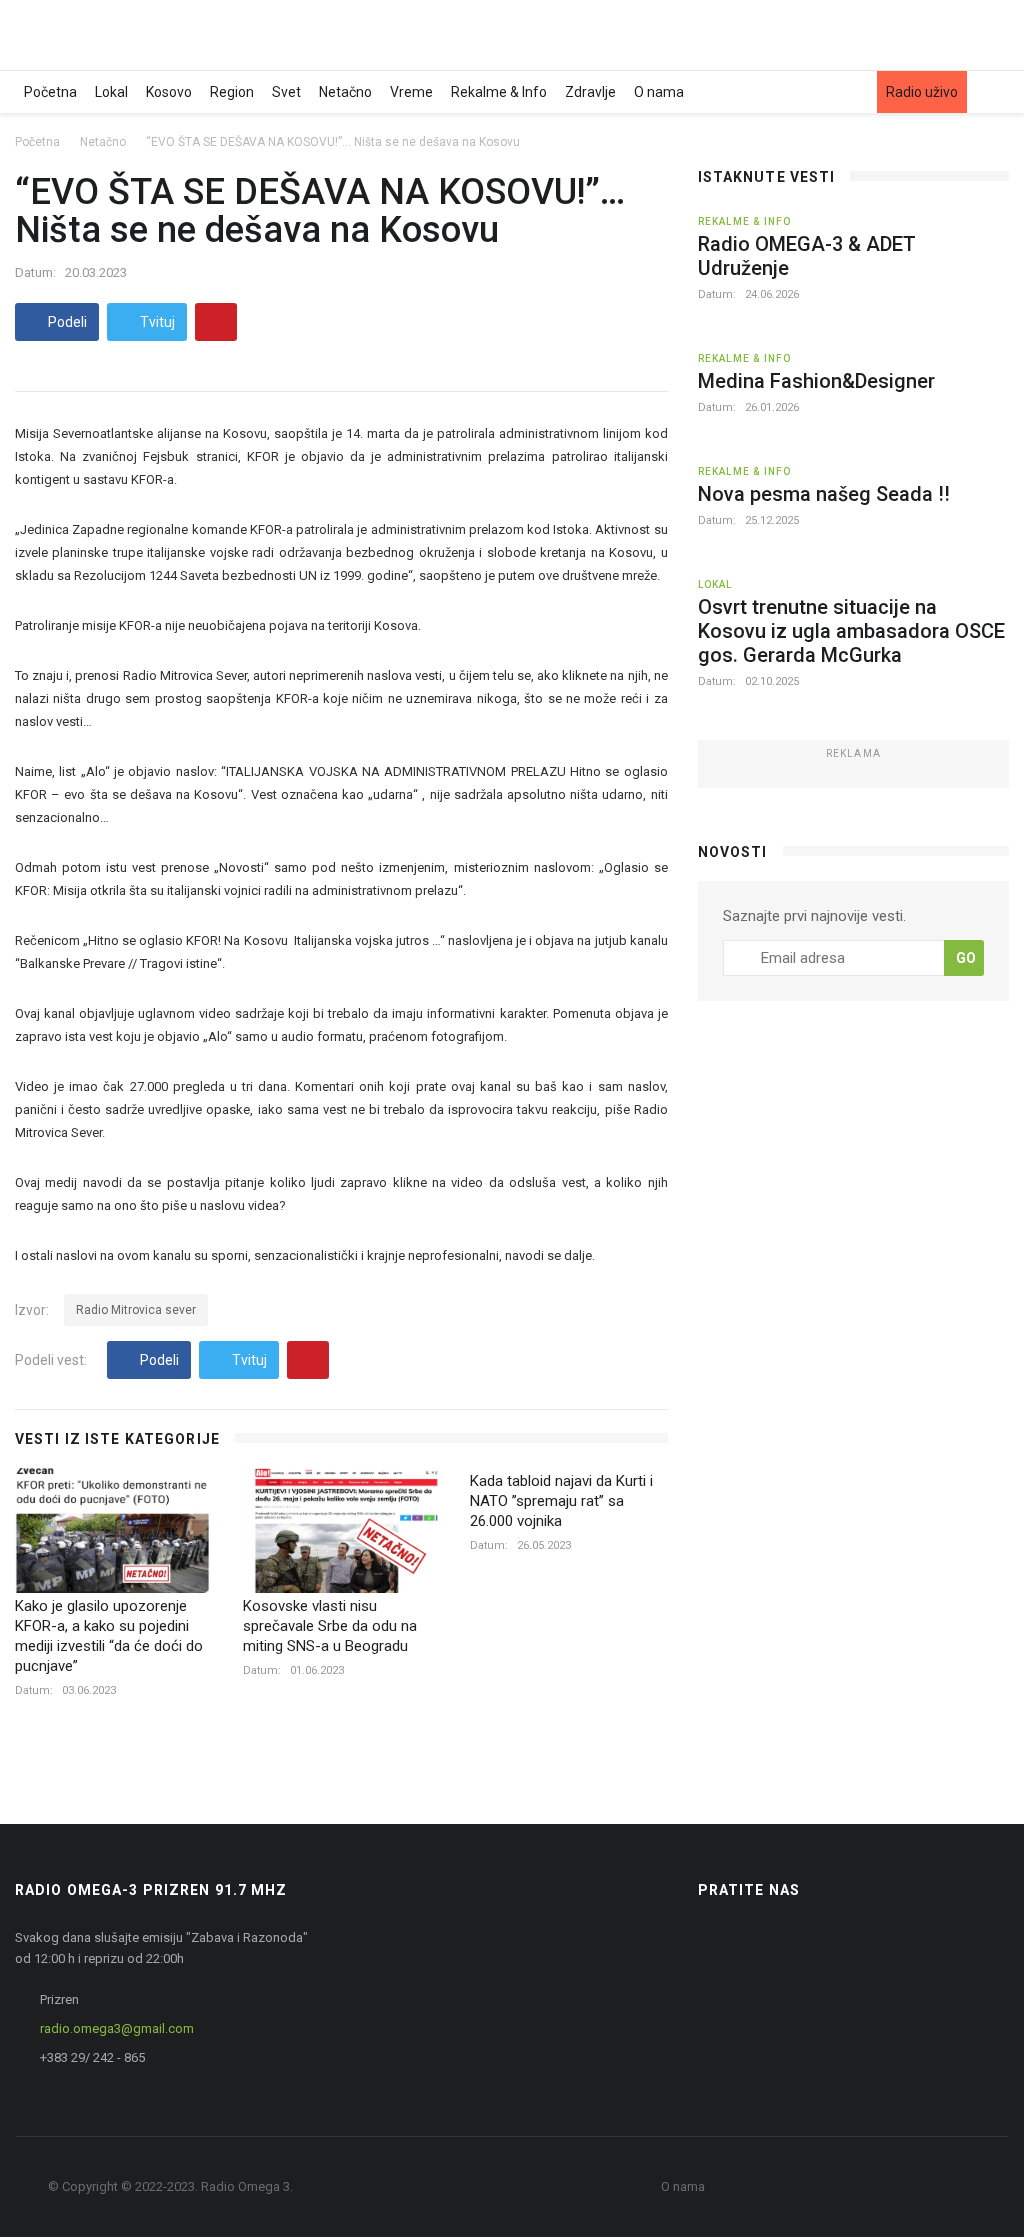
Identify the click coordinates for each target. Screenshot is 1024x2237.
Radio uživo (922, 92)
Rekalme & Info (499, 92)
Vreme (411, 92)
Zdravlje (590, 92)
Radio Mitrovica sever (136, 1310)
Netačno (345, 92)
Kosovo (169, 92)
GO (966, 958)
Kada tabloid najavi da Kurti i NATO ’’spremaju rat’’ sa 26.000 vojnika (561, 1501)
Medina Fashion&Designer (816, 381)
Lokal (111, 92)
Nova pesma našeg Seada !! (824, 494)
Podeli (66, 322)
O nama (659, 92)
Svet (286, 92)
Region (232, 92)
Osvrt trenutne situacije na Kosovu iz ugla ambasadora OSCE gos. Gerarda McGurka (851, 631)
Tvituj (156, 322)
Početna (50, 92)
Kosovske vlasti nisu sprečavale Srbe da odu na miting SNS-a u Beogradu (330, 1626)
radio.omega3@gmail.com (117, 2028)
